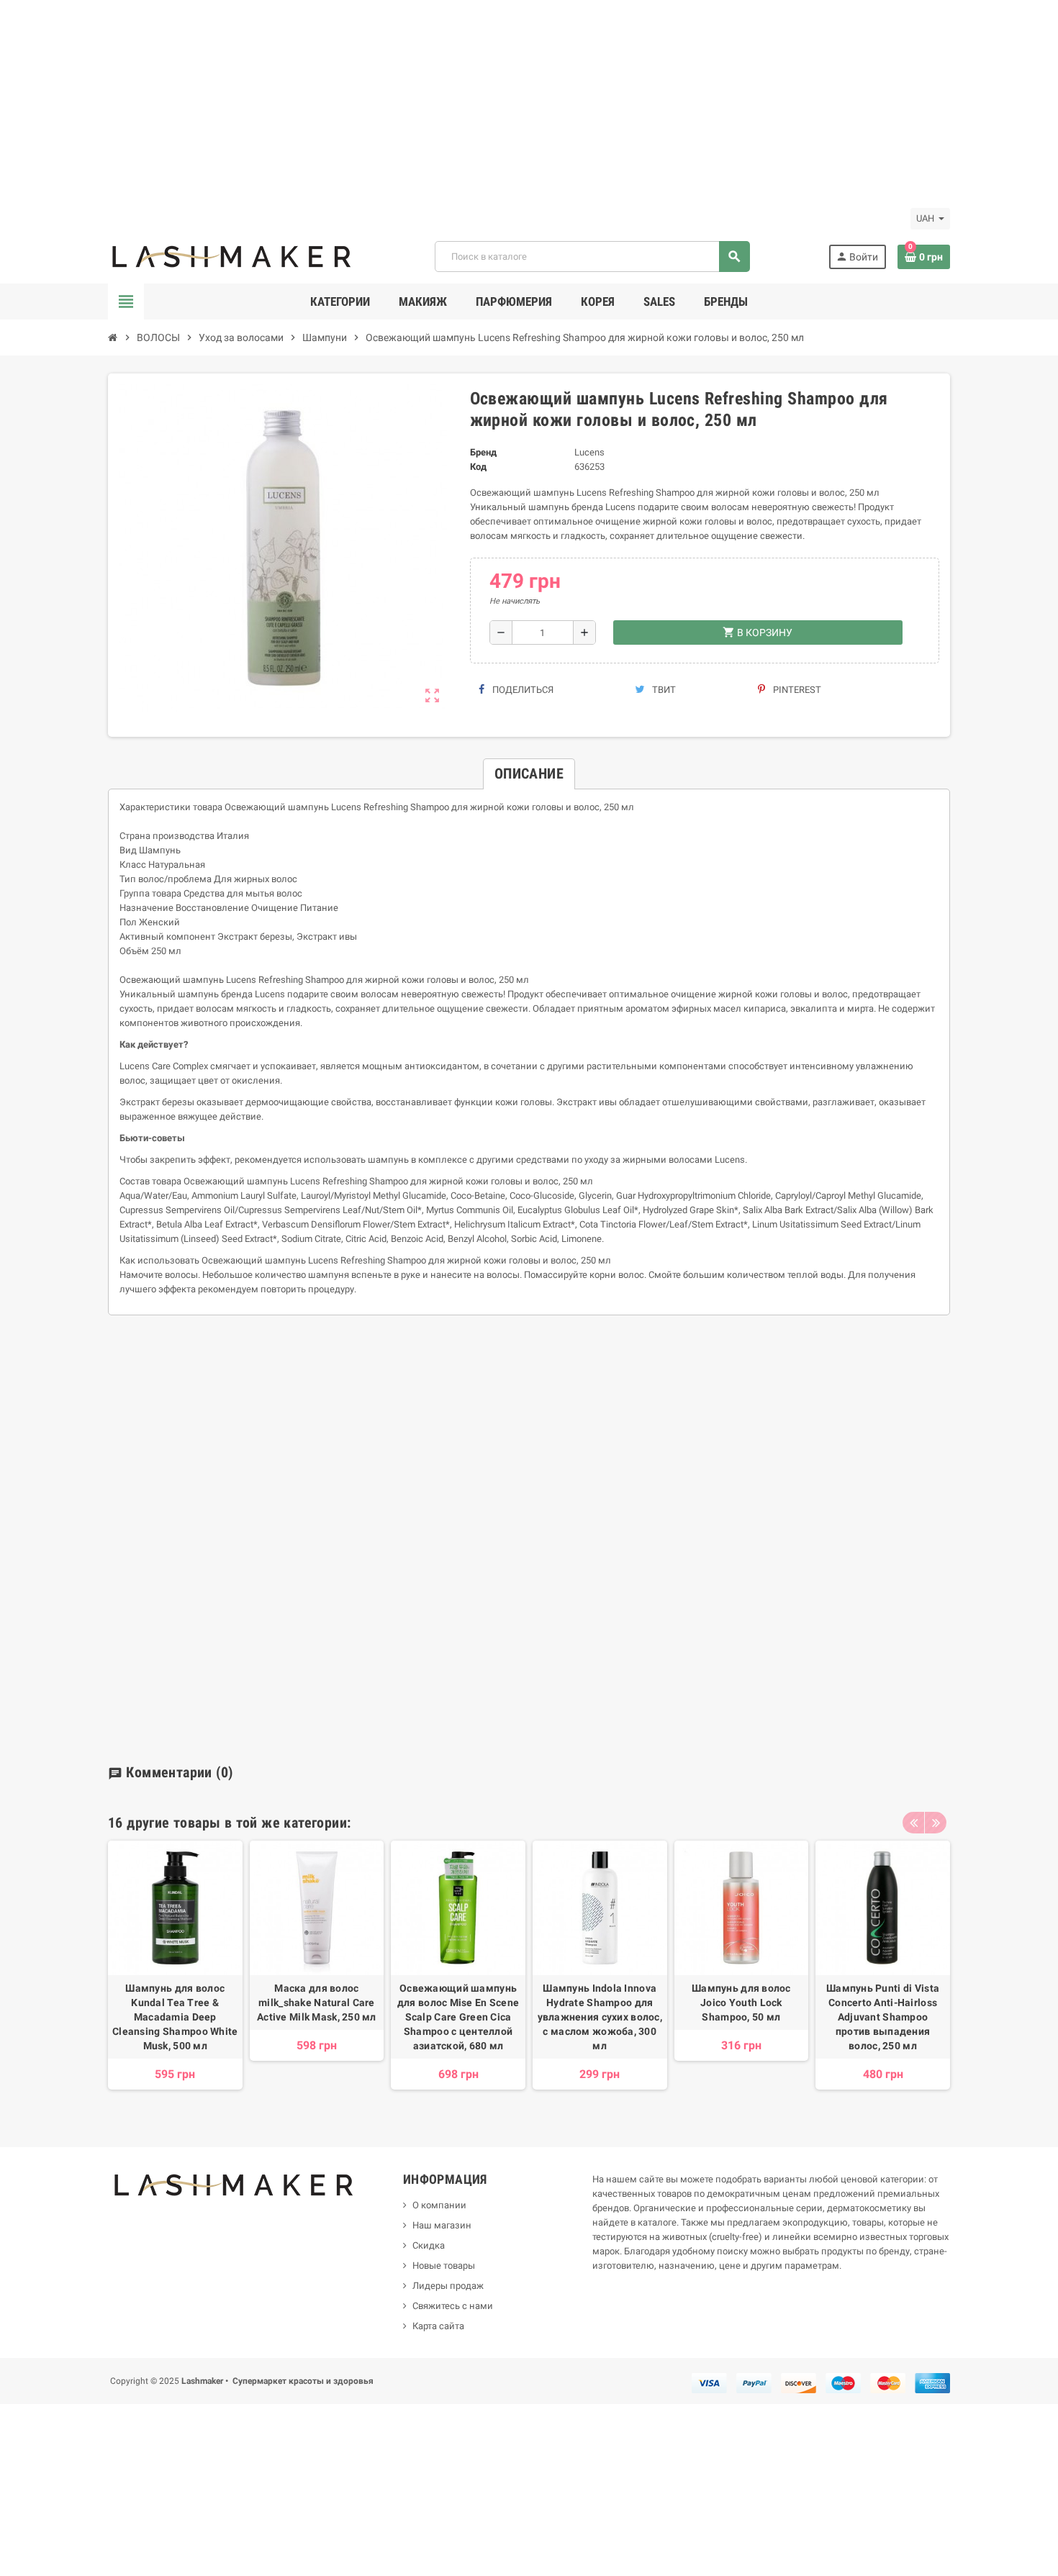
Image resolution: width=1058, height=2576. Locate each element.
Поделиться (522, 690)
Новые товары (444, 2266)
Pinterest (796, 690)
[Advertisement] (432, 101)
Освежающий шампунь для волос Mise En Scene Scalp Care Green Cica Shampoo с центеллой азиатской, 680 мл (458, 2017)
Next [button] (936, 1823)
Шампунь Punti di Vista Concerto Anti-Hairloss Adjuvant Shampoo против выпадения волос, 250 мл (883, 2017)
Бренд (483, 452)
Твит (663, 690)
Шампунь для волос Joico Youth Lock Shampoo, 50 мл (741, 2003)
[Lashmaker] (232, 256)
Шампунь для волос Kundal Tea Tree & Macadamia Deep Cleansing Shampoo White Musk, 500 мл (175, 2017)
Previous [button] (913, 1823)
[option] (175, 1972)
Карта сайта (438, 2326)
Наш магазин (442, 2225)
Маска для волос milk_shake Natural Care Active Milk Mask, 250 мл (317, 2003)
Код (478, 467)
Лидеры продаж (448, 2286)
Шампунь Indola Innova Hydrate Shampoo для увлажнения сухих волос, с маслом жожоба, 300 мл (600, 2017)
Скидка (429, 2245)
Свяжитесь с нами (453, 2306)
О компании (439, 2205)
